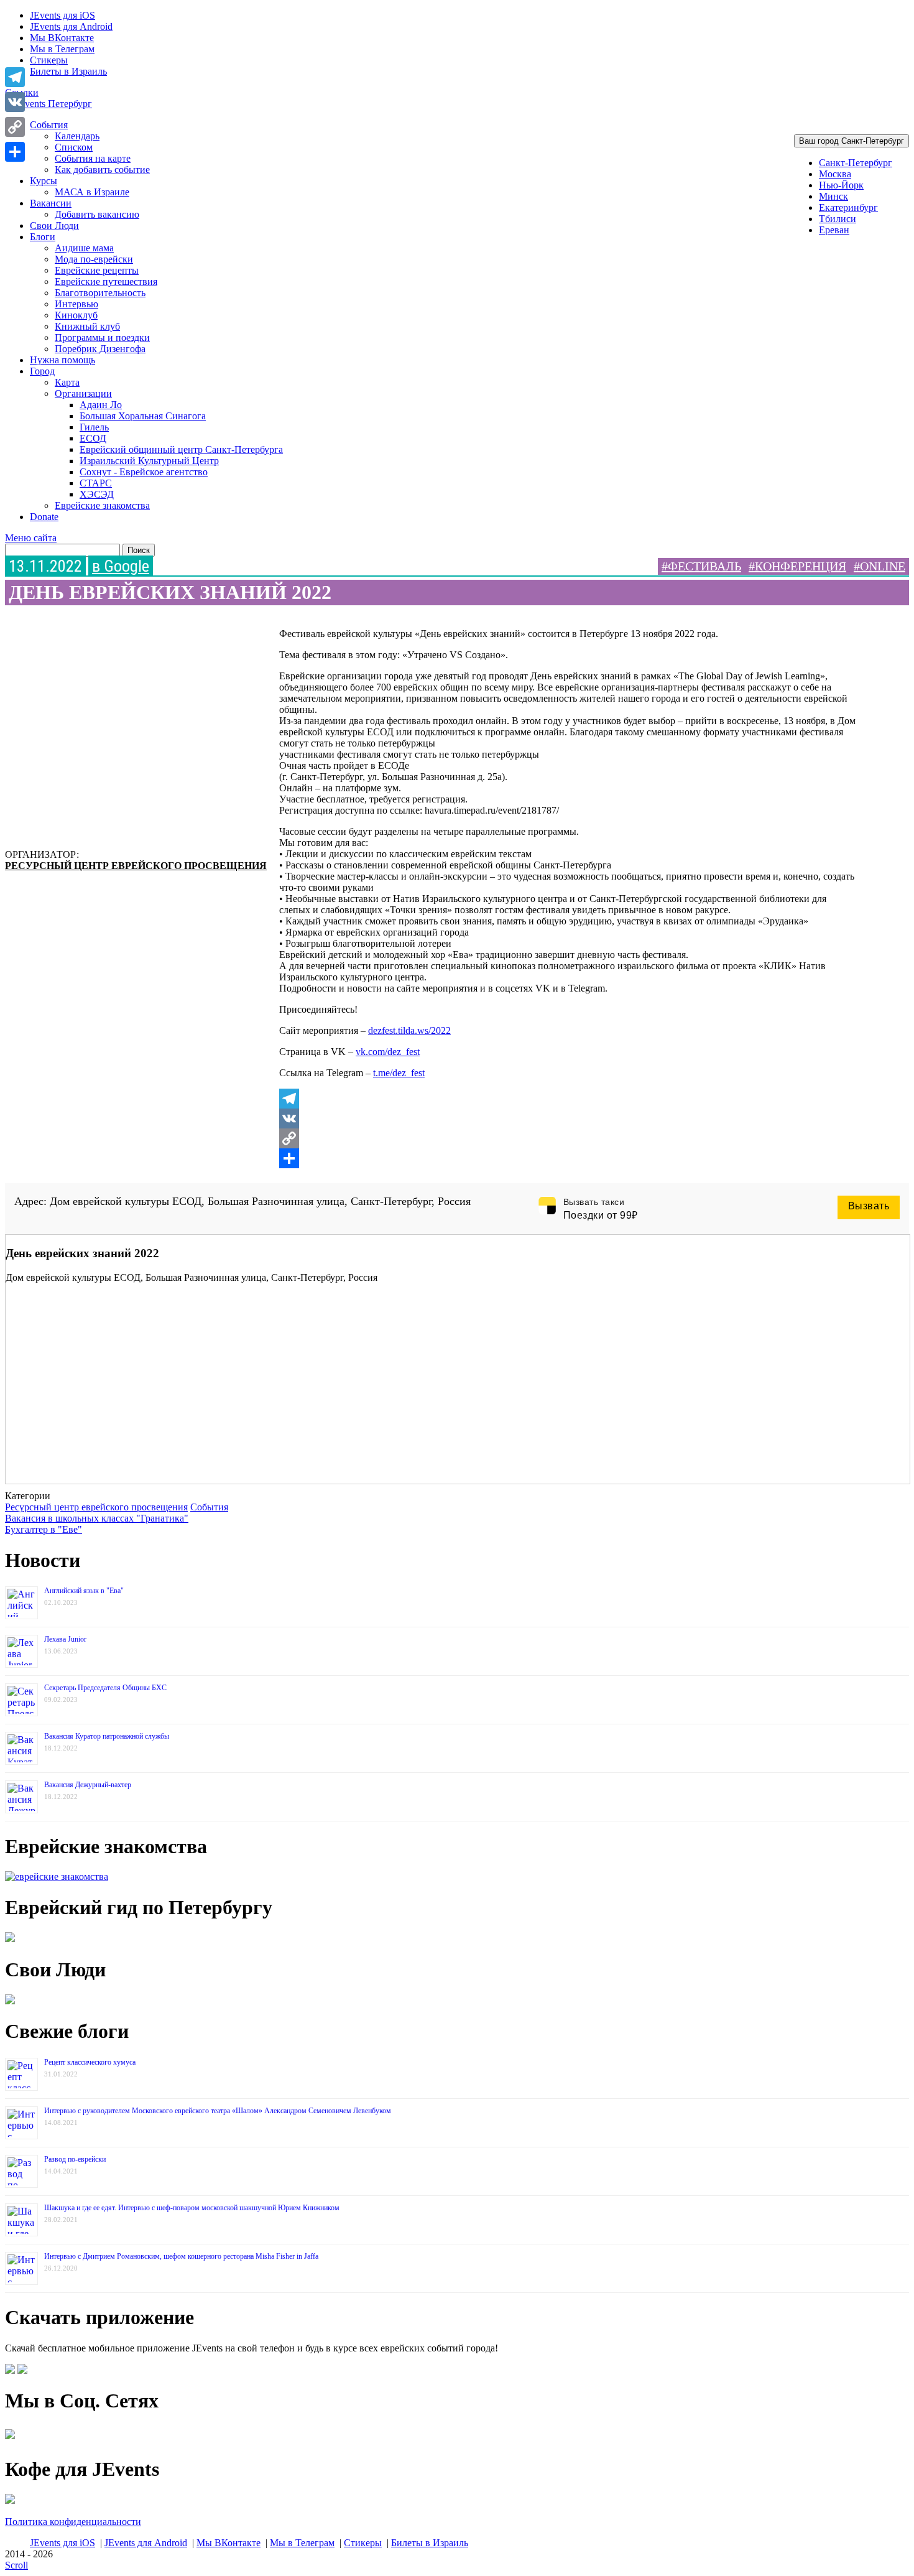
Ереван (834, 230)
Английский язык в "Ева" (84, 1591)
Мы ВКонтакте (62, 38)
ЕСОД (93, 438)
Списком (74, 147)
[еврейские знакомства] (57, 1876)
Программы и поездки (102, 337)
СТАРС (96, 483)
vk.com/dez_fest (388, 1052)
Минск (833, 196)
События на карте (93, 158)
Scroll (16, 2565)
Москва (835, 174)
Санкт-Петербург (856, 163)
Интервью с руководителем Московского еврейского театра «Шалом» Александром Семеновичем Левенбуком (218, 2111)
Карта (67, 382)
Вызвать (869, 1206)
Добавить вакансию (97, 214)
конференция (801, 566)
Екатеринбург (848, 207)
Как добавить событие (102, 170)
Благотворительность (100, 293)
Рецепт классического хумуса (90, 2062)
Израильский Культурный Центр (149, 461)
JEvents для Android (71, 26)
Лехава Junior (65, 1639)
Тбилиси (838, 219)
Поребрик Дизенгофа (100, 349)
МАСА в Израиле (92, 192)
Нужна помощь (62, 360)
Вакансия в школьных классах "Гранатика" (97, 1518)
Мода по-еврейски (94, 259)
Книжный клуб (87, 326)
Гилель (94, 427)
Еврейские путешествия (106, 281)
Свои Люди (54, 226)
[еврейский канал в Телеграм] (10, 2439)
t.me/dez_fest (399, 1073)
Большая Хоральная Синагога (143, 416)
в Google (121, 566)
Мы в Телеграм (62, 49)
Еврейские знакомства (102, 505)
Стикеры (49, 60)
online (883, 566)
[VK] (569, 1118)
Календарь (77, 136)
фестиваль (704, 566)
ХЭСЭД (97, 494)
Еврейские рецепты (97, 270)
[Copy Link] (569, 1138)
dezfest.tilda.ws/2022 (409, 1030)
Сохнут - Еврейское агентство (144, 472)
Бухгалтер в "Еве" (44, 1529)
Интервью (76, 304)
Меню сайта (31, 538)
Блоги (43, 237)
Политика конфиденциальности (73, 2522)
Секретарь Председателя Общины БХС (105, 1688)
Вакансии (51, 203)
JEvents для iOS (62, 15)
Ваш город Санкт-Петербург (852, 141)
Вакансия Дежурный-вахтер (88, 1785)
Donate (44, 517)
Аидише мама (84, 248)
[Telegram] (569, 1099)
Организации (83, 393)
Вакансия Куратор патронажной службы (107, 1736)
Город (42, 371)
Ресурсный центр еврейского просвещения (136, 866)
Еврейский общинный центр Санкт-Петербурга (181, 449)
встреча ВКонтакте (61, 1176)
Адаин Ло (101, 405)
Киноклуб (76, 315)
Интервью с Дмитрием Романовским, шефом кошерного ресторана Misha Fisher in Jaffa (181, 2256)
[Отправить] (569, 1158)
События (49, 125)
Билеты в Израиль (68, 71)
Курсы (44, 181)
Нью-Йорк (841, 185)
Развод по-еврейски (75, 2159)
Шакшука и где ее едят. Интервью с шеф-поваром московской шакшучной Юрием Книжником (192, 2208)
